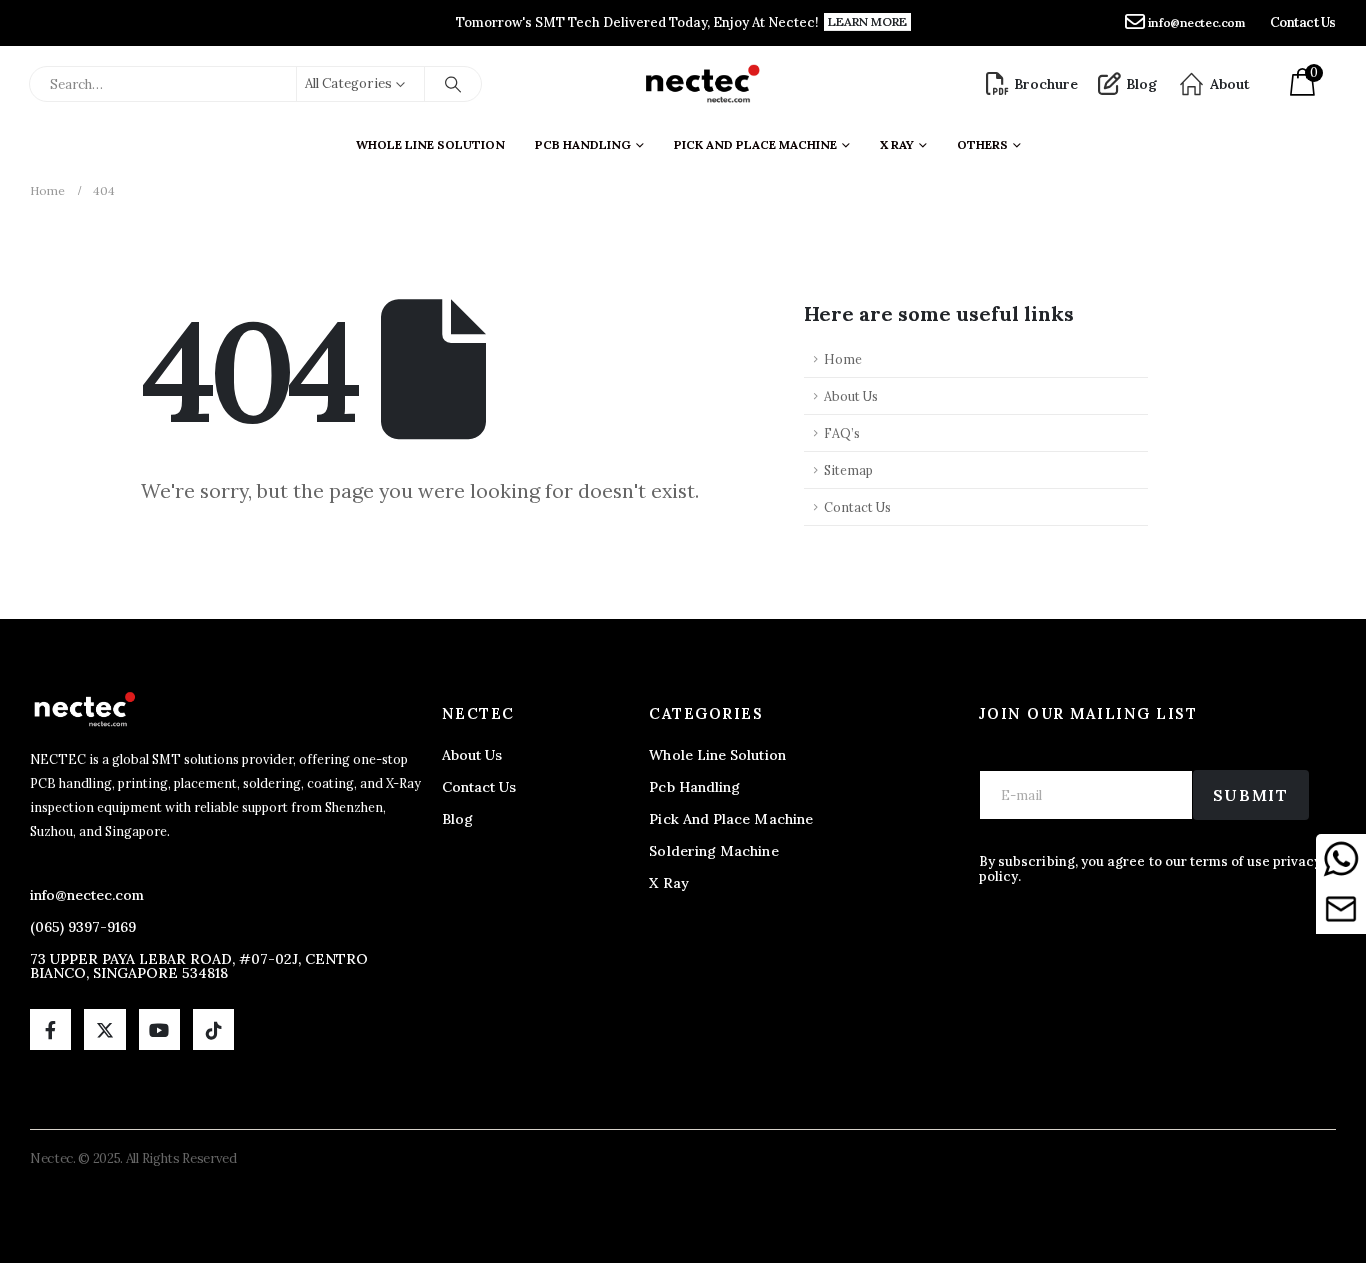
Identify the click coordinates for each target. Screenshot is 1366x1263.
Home (843, 359)
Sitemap (848, 470)
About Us (851, 396)
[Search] (453, 84)
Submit (1251, 795)
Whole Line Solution (430, 144)
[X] (104, 1029)
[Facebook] (50, 1029)
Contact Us (857, 507)
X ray (897, 144)
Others (982, 144)
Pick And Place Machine (755, 144)
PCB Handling (583, 144)
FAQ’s (842, 433)
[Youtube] (159, 1029)
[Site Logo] (701, 84)
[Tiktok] (213, 1029)
